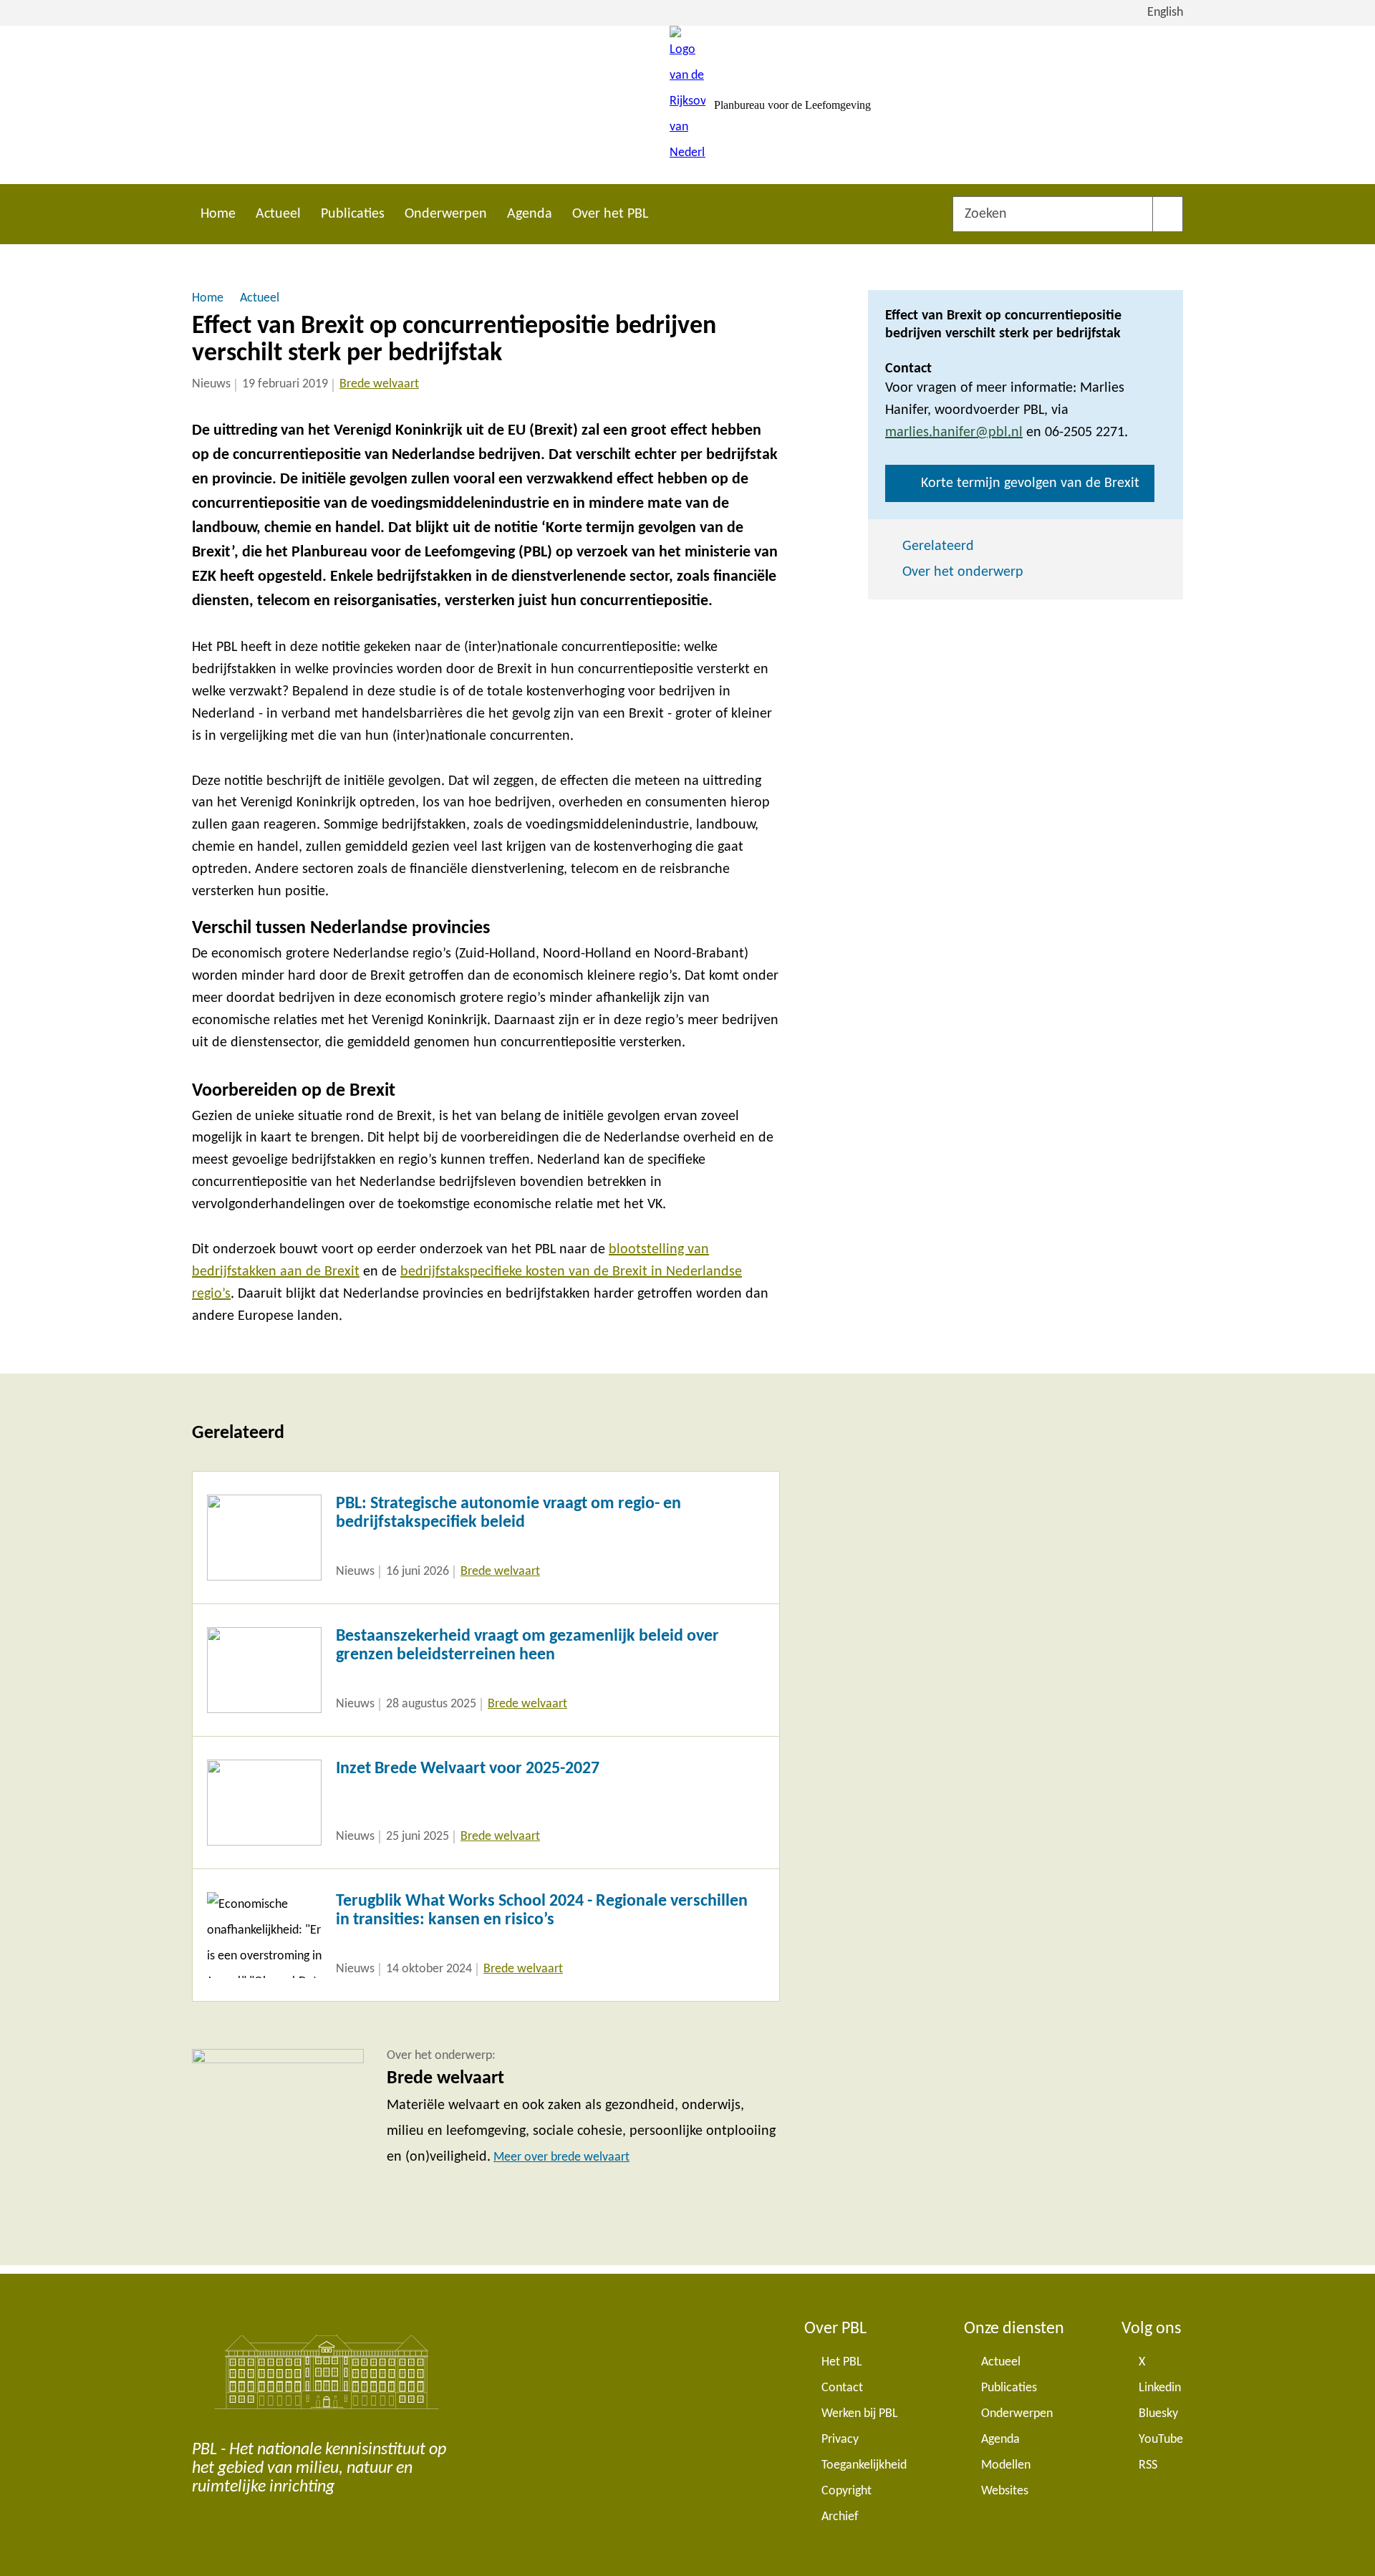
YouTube (1161, 2440)
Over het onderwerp (963, 572)
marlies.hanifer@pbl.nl (954, 433)
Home (218, 214)
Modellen (1006, 2465)
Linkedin (1160, 2388)
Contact (842, 2388)
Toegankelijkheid (864, 2465)
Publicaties (353, 214)
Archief (840, 2517)
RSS (1148, 2465)
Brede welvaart (379, 384)
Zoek (1168, 214)
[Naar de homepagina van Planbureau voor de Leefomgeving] (687, 105)
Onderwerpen (446, 214)
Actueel (278, 214)
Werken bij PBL (860, 2414)
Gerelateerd (938, 546)
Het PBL (842, 2362)
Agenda (530, 214)
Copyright (846, 2491)
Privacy (840, 2440)
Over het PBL (610, 214)
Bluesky (1158, 2414)
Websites (1005, 2491)
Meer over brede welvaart (561, 2157)
